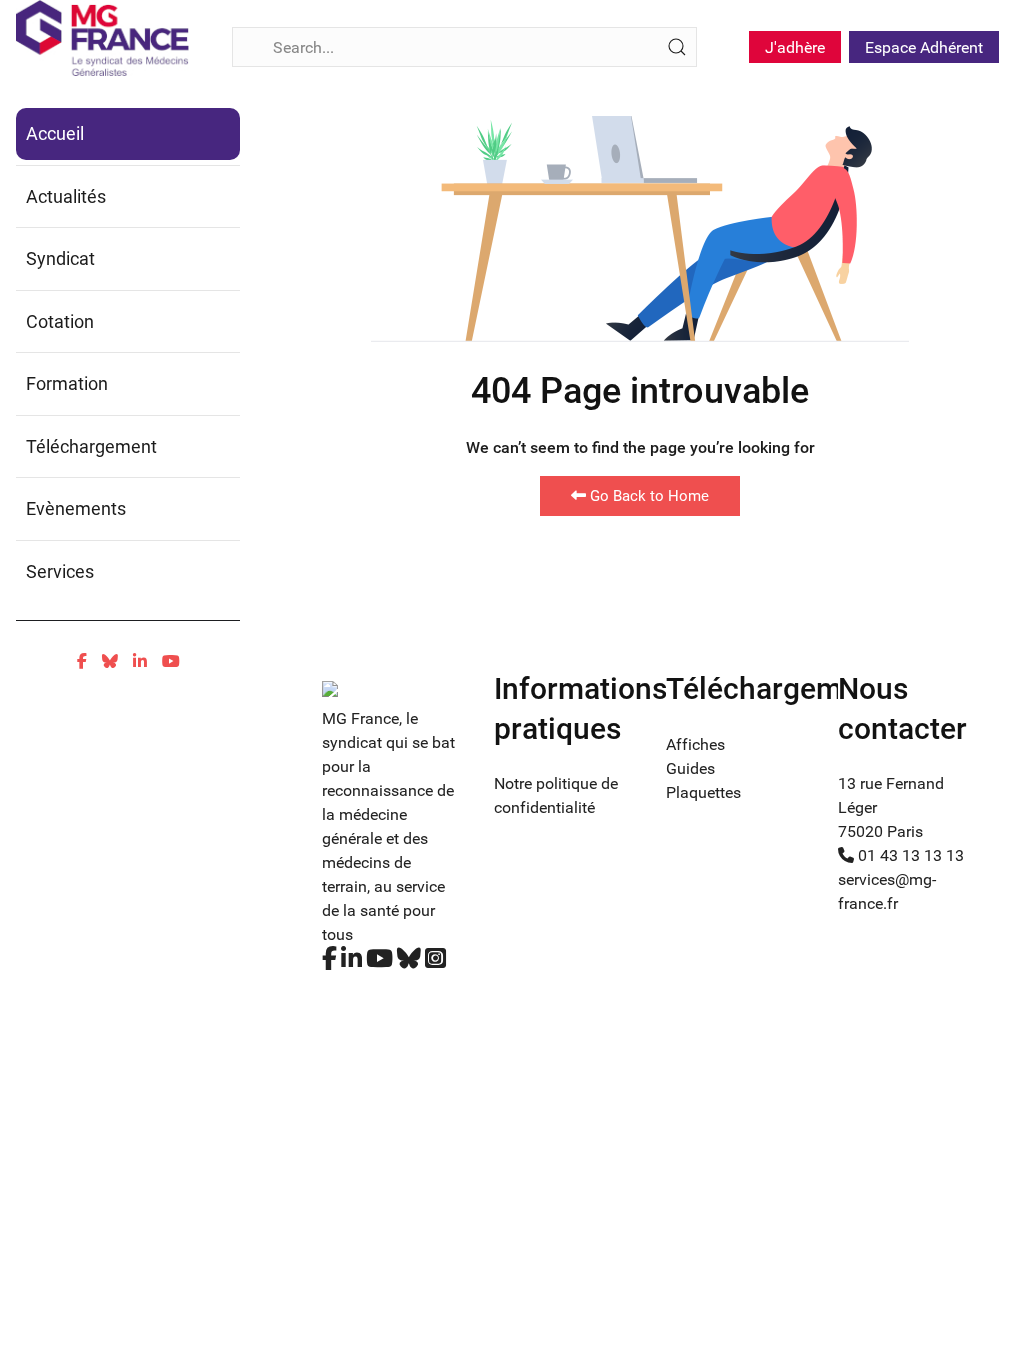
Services (60, 571)
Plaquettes (703, 792)
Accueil (55, 133)
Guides (690, 768)
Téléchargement (91, 446)
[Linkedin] (140, 661)
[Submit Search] (677, 47)
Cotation (60, 321)
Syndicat (60, 258)
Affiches (695, 744)
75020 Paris (880, 831)
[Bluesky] (110, 661)
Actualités (66, 196)
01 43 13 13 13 (909, 855)
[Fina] (102, 38)
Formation (67, 383)
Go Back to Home (647, 496)
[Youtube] (171, 661)
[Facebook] (82, 661)
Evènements (76, 508)
